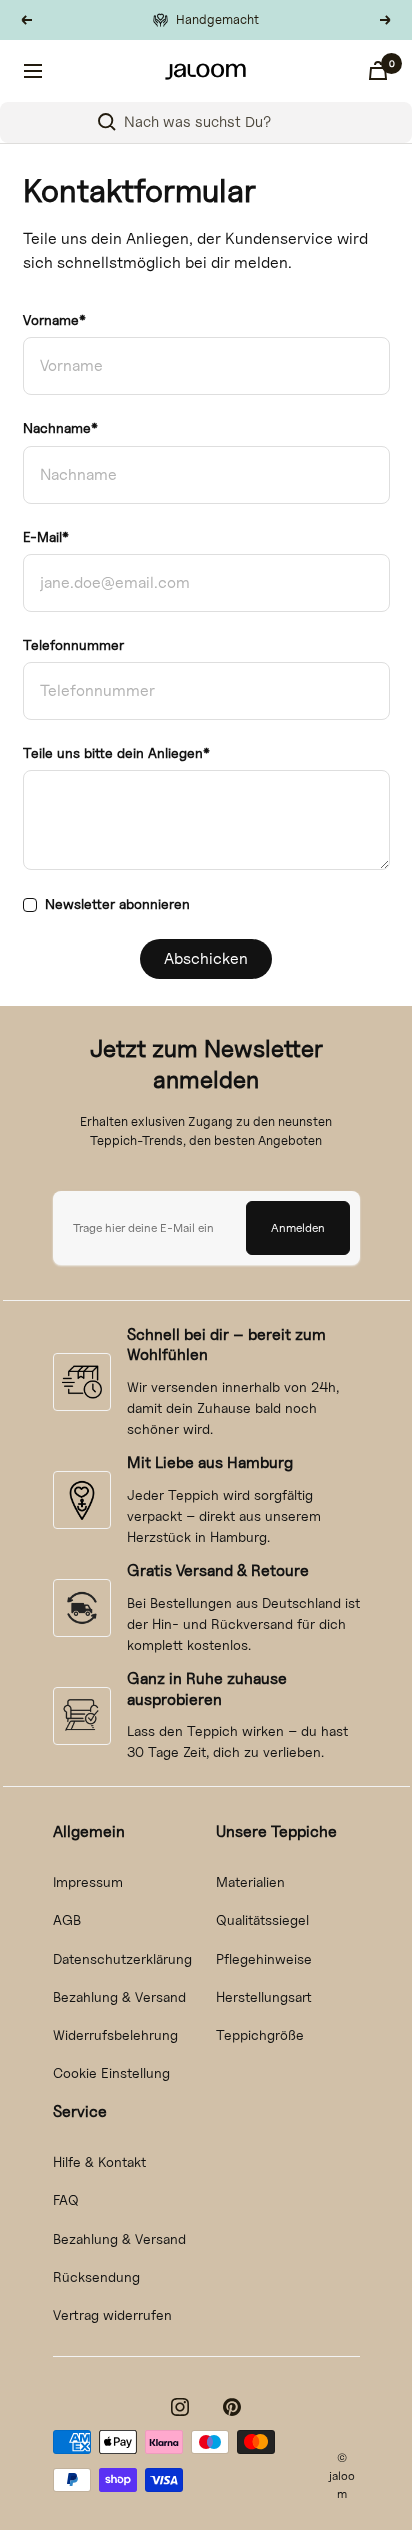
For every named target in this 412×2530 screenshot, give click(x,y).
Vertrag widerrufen (112, 2314)
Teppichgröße (260, 2034)
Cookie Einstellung (111, 2072)
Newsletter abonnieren (117, 903)
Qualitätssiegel (262, 1919)
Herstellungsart (264, 1996)
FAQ (66, 2199)
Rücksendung (96, 2276)
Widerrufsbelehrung (115, 2034)
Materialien (250, 1881)
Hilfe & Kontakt (99, 2161)
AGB (67, 1919)
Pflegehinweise (264, 1958)
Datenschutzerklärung (122, 1958)
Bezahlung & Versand (119, 1996)
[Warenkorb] (378, 70)
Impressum (88, 1881)
